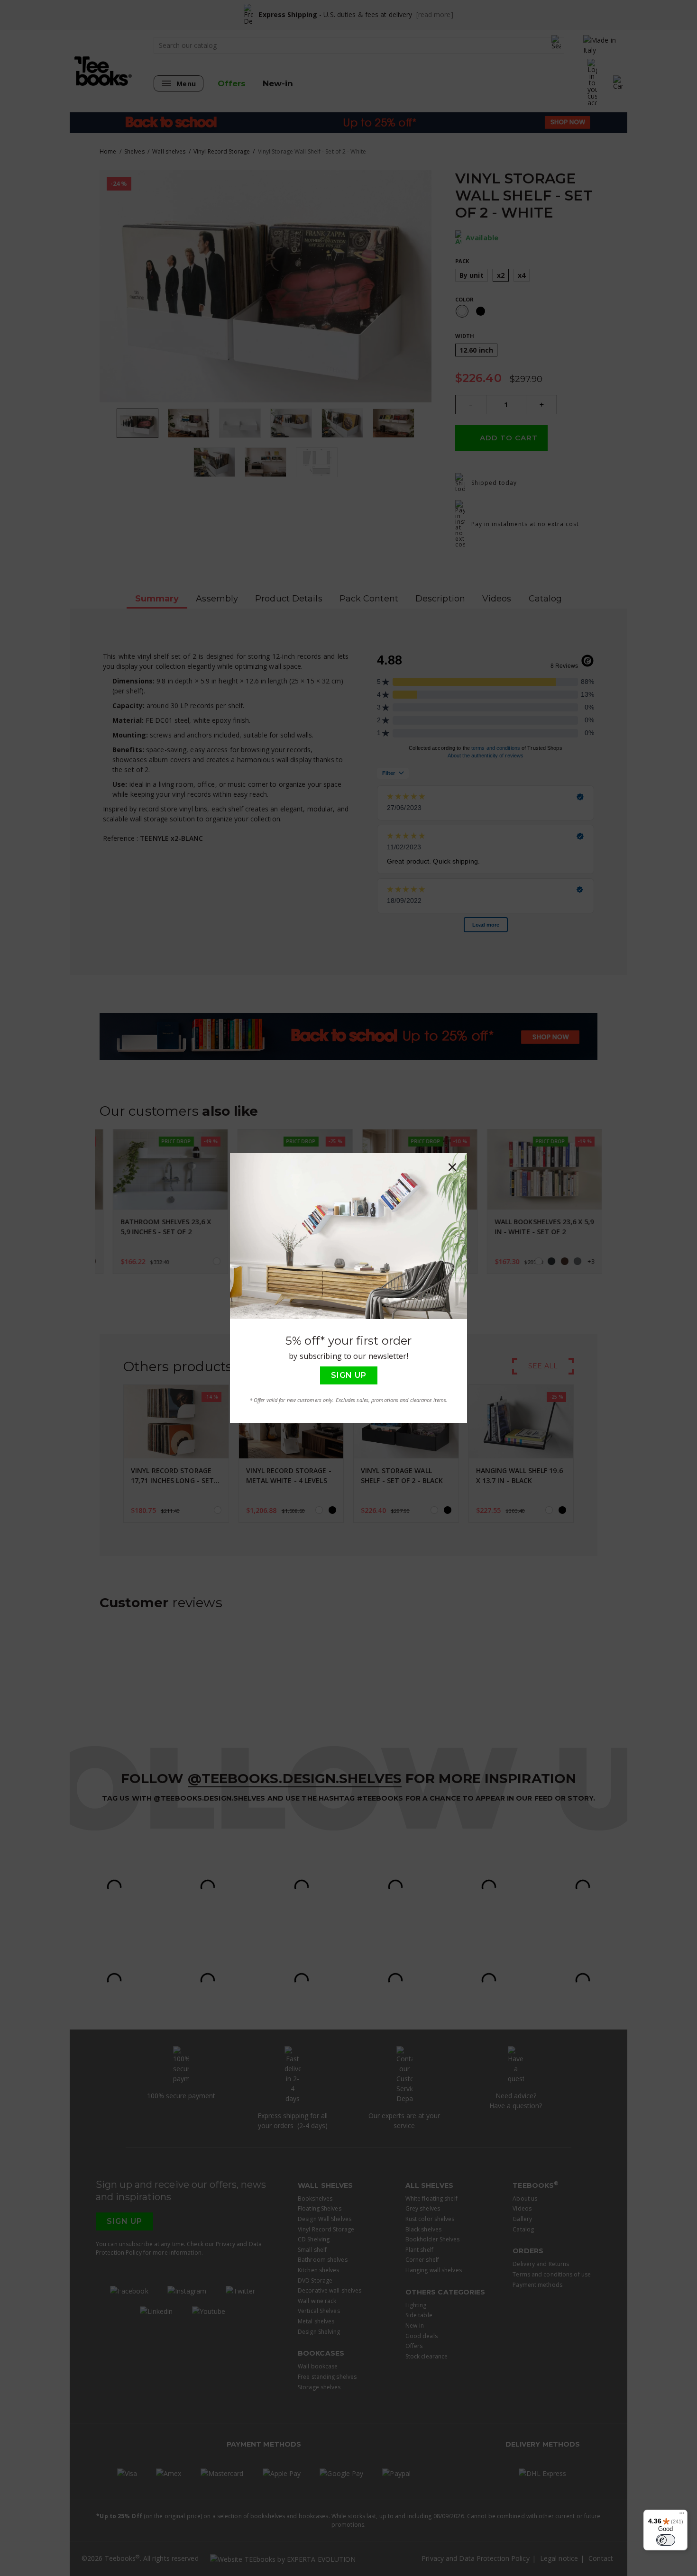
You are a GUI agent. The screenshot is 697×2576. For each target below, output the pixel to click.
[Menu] (682, 2515)
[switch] (666, 2540)
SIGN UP (349, 1375)
